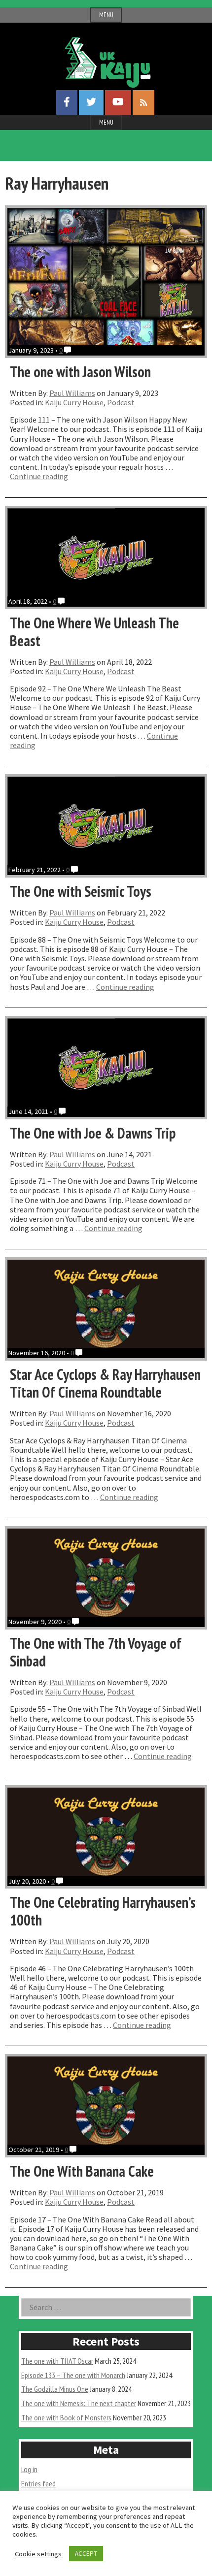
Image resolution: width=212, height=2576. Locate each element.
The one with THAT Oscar (57, 2361)
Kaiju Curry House (74, 402)
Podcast (121, 402)
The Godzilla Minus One (55, 2389)
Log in (29, 2469)
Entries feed (38, 2483)
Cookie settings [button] (38, 2554)
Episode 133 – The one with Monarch (73, 2375)
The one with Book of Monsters (66, 2417)
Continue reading (39, 476)
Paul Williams (72, 393)
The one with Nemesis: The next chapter (79, 2403)
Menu (106, 15)
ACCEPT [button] (86, 2554)
